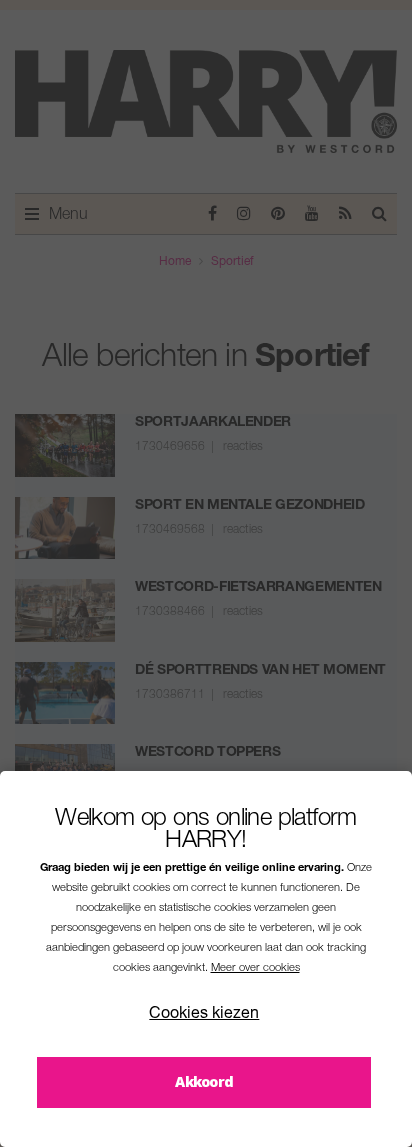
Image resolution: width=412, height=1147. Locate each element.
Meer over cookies (255, 968)
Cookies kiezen (204, 1015)
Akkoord (204, 1081)
